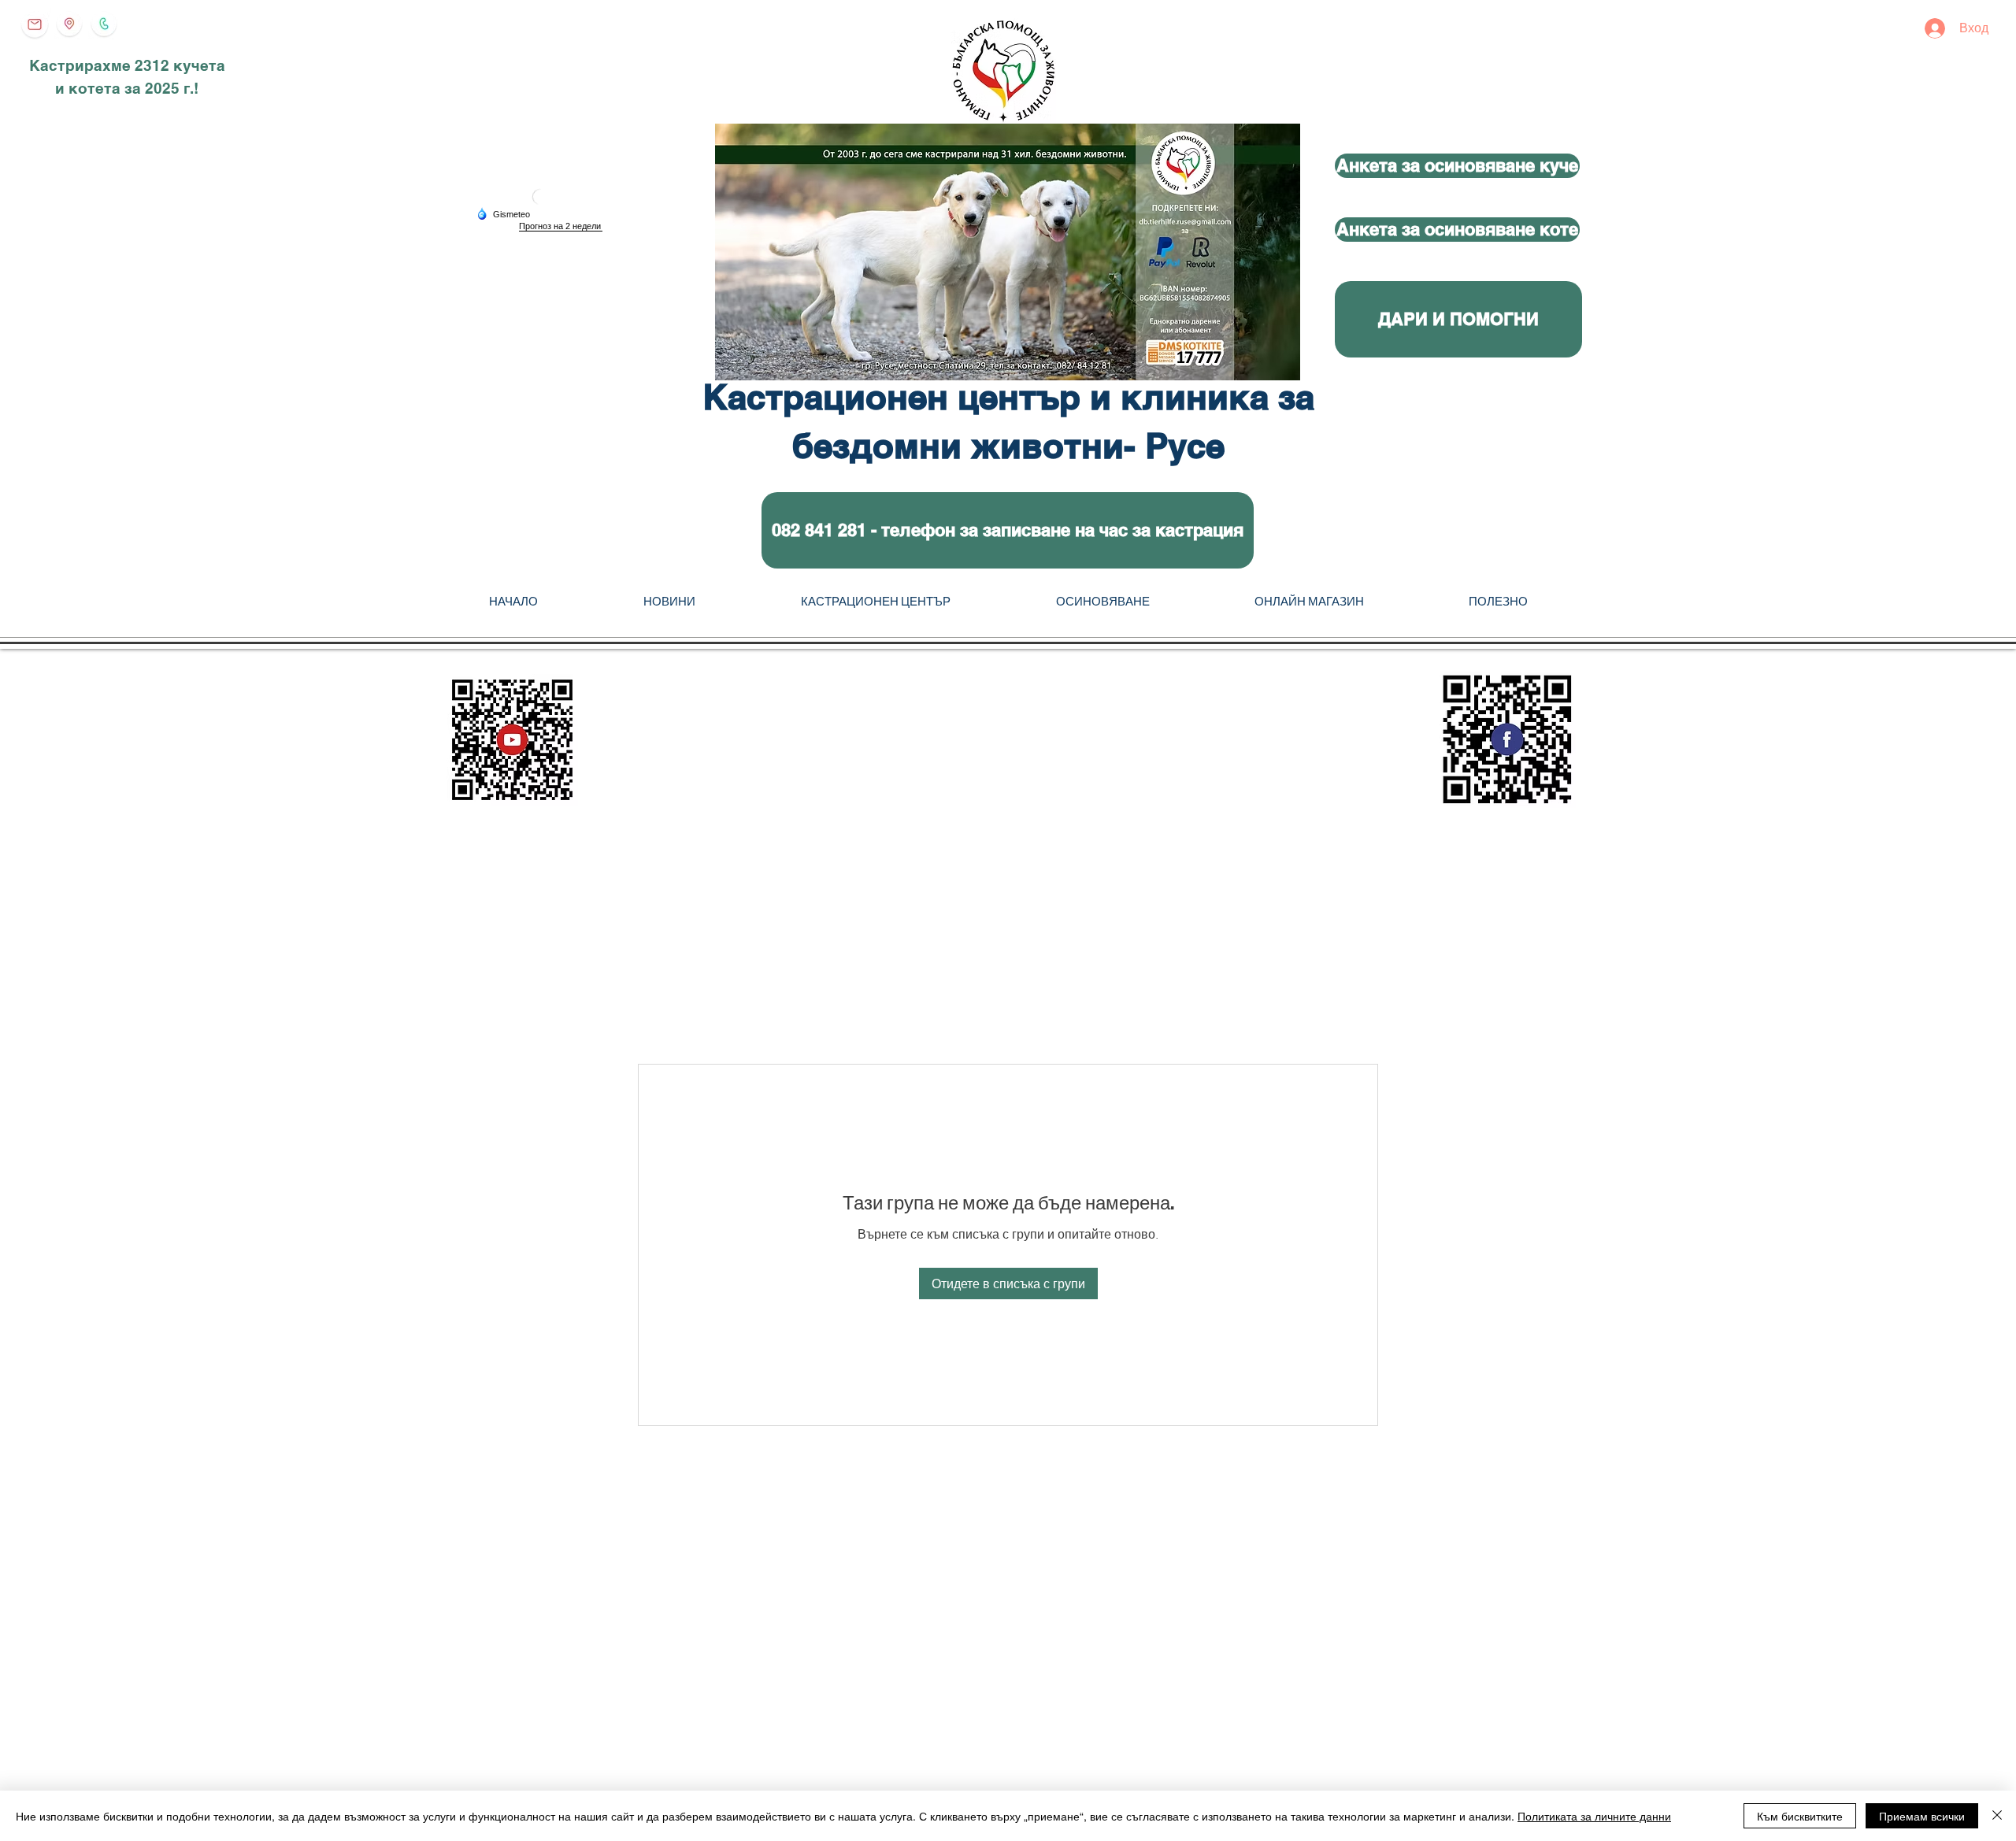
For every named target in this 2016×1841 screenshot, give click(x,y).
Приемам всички (1922, 1816)
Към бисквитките (1800, 1816)
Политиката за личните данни (1594, 1816)
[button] (1008, 530)
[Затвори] (1997, 1816)
